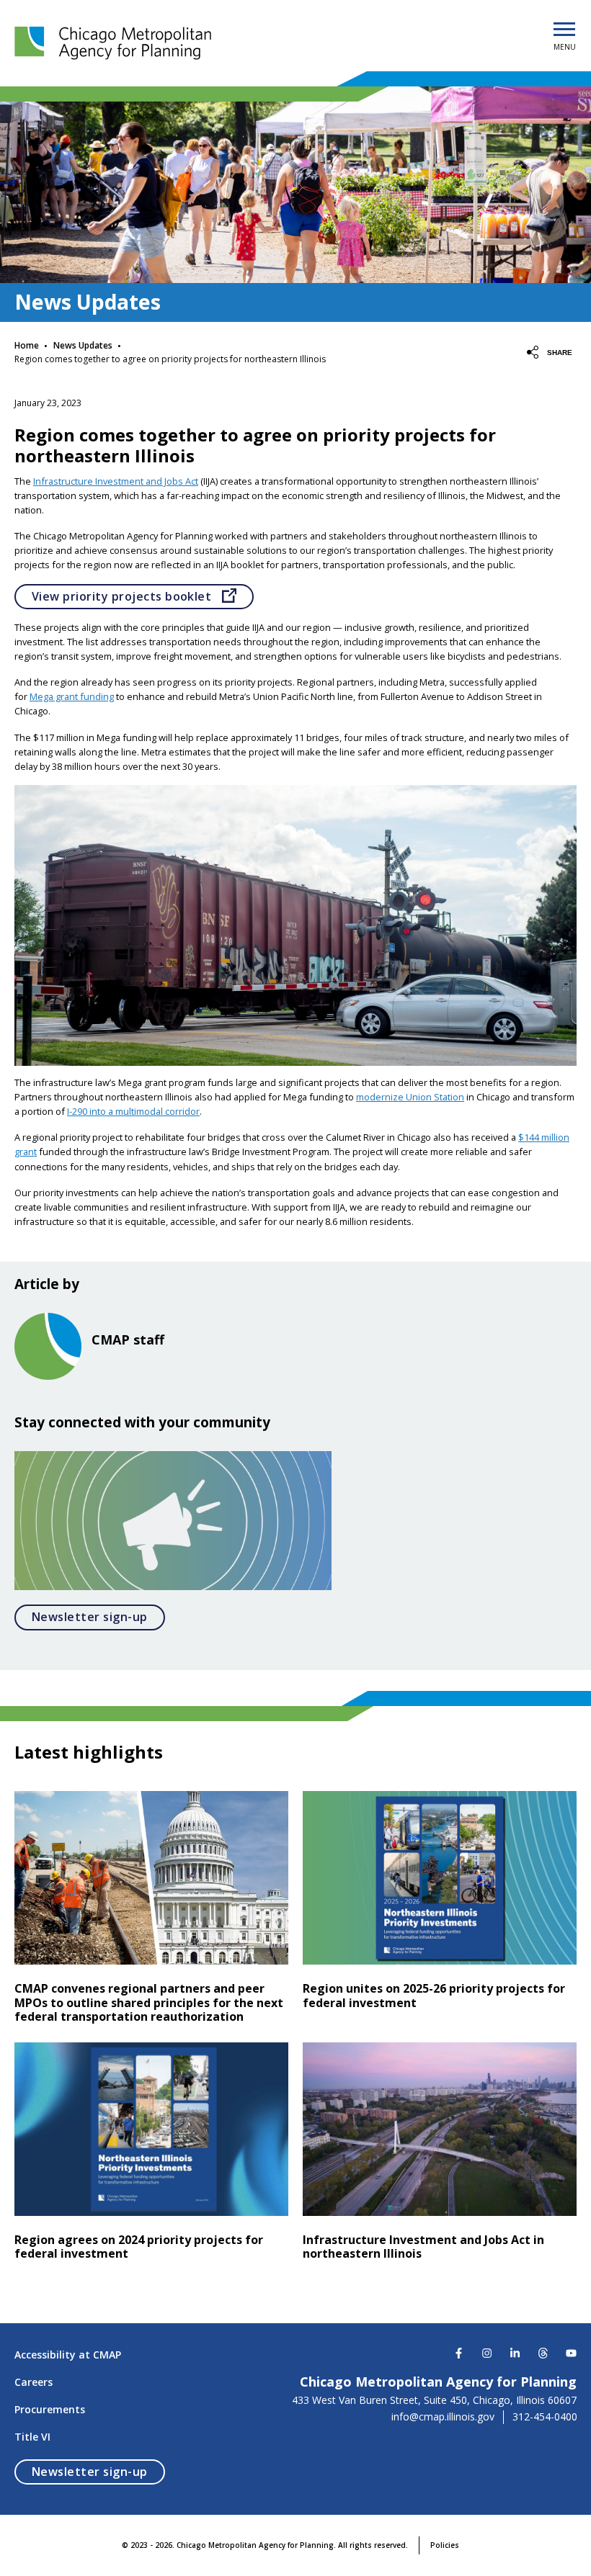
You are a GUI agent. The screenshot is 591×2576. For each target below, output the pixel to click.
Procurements (50, 2409)
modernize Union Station (410, 1097)
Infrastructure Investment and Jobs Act (116, 481)
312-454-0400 (545, 2417)
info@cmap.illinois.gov (443, 2417)
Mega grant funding (72, 696)
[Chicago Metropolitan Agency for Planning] (115, 43)
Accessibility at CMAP (68, 2355)
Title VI (32, 2437)
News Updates (83, 345)
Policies (445, 2545)
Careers (34, 2382)
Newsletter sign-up (98, 1616)
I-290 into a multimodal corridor (133, 1111)
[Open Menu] (564, 30)
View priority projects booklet (143, 596)
